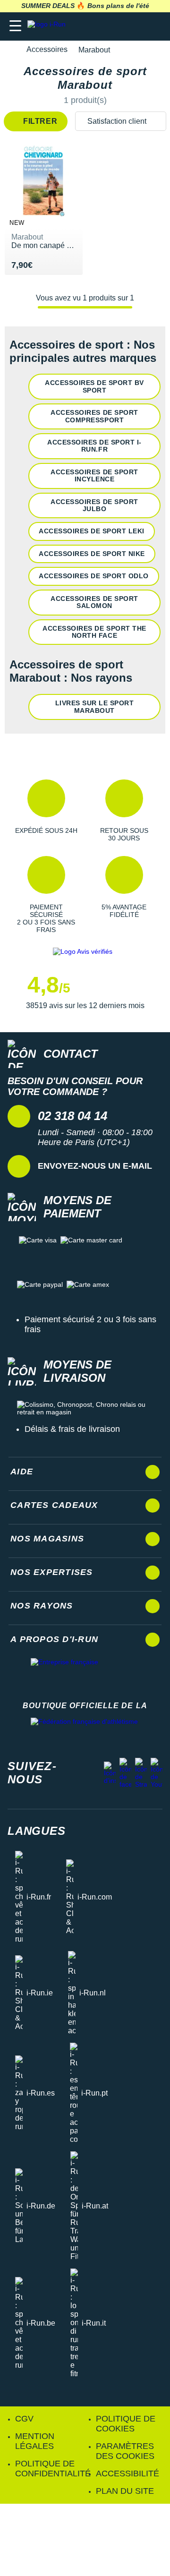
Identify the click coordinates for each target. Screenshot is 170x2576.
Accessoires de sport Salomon (94, 602)
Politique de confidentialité (53, 2469)
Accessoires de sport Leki (92, 531)
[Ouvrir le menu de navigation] (15, 26)
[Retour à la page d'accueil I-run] (49, 26)
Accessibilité (127, 2473)
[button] (46, 811)
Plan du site (125, 2491)
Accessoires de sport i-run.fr (94, 446)
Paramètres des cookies (125, 2451)
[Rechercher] (98, 26)
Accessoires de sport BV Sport (94, 386)
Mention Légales (35, 2441)
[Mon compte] (135, 26)
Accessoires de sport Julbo (94, 505)
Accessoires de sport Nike (92, 554)
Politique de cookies (126, 2424)
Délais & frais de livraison (72, 1429)
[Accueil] (10, 50)
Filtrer (39, 121)
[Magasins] (116, 26)
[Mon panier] (153, 26)
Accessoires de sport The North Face (94, 632)
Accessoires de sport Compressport (94, 416)
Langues (37, 1831)
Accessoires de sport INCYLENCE (94, 475)
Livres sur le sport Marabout (95, 706)
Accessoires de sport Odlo (94, 576)
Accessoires (47, 49)
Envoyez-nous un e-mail (95, 1166)
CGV (24, 2419)
